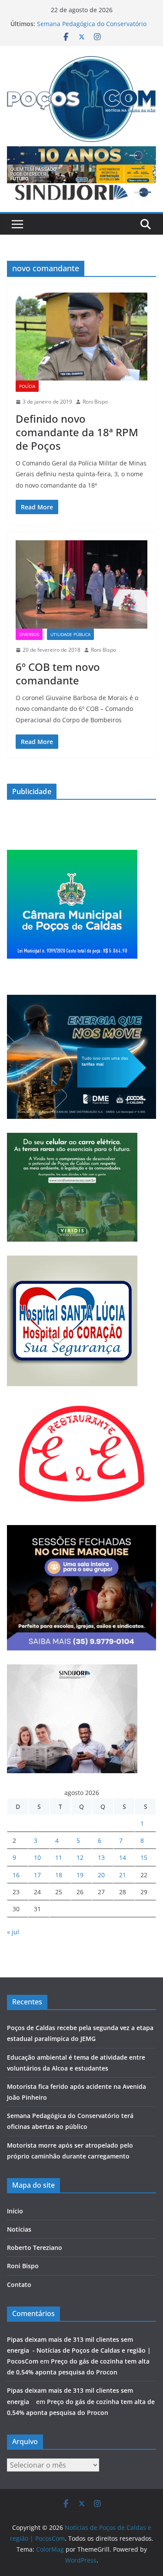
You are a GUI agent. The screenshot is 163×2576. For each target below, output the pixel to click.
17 (37, 1875)
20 (101, 1875)
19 (80, 1875)
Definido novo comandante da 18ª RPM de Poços (77, 432)
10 (37, 1857)
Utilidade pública (70, 634)
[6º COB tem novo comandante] (81, 584)
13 (101, 1857)
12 (80, 1857)
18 (59, 1875)
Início (15, 2211)
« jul (13, 1932)
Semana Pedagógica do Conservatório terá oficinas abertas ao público (92, 28)
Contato (19, 2285)
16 (16, 1875)
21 (123, 1875)
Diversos (29, 634)
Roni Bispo (95, 402)
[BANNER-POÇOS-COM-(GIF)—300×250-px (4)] (72, 855)
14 (123, 1857)
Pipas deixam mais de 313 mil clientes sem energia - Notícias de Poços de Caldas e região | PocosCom (79, 2350)
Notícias (19, 2229)
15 (144, 1857)
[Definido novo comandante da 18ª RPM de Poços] (81, 337)
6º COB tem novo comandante (58, 673)
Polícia (27, 386)
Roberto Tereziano (35, 2248)
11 (59, 1857)
